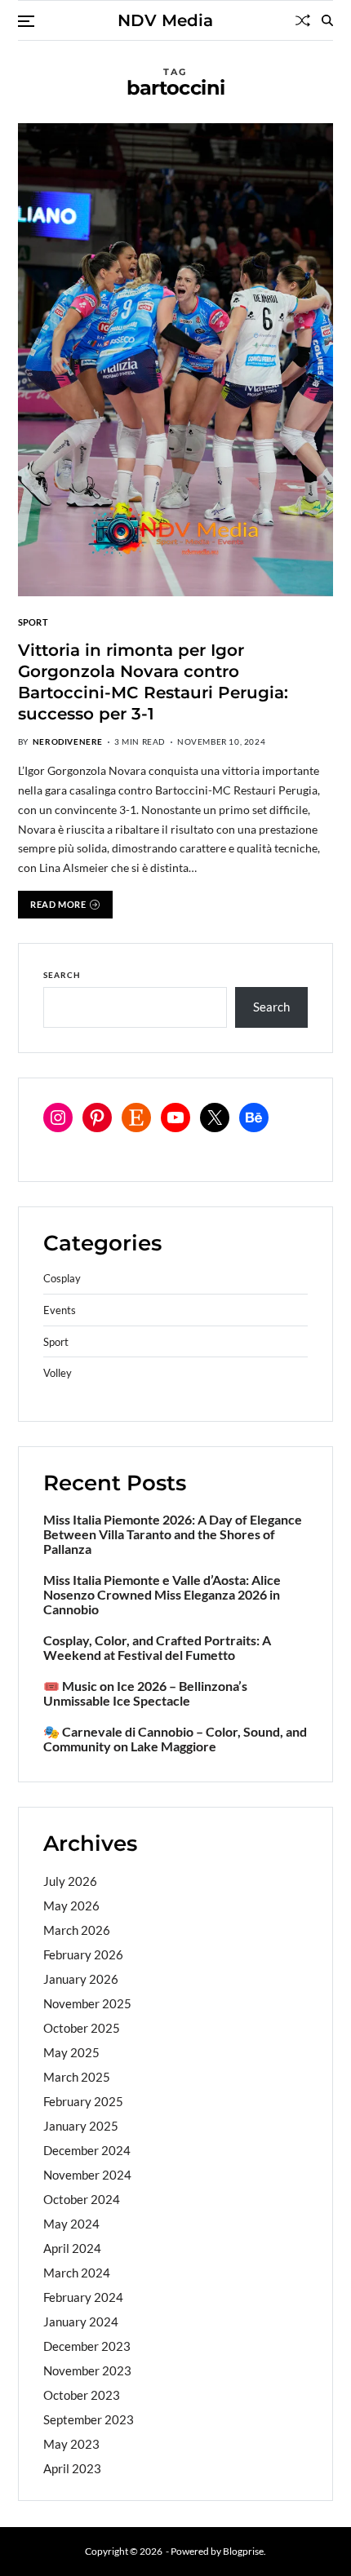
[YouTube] (175, 1118)
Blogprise (243, 2551)
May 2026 (71, 1905)
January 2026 (81, 1979)
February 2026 (83, 1954)
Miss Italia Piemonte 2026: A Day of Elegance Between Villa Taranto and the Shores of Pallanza (173, 1534)
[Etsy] (136, 1118)
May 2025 (71, 2052)
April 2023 (72, 2468)
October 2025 (82, 2028)
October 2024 (82, 2199)
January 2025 (81, 2126)
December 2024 (87, 2150)
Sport (33, 622)
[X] (215, 1118)
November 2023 (87, 2370)
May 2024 (71, 2224)
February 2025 (83, 2101)
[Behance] (254, 1118)
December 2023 (87, 2346)
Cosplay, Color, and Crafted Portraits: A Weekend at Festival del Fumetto (157, 1648)
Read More (58, 904)
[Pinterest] (97, 1118)
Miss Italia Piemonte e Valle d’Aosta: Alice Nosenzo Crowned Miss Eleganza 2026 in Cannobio (162, 1595)
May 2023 (71, 2444)
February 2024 (83, 2297)
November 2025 (87, 2003)
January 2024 (81, 2321)
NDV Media (165, 20)
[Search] (327, 20)
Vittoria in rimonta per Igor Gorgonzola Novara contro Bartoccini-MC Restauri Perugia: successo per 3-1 (153, 682)
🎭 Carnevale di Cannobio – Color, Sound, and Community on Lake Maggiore (175, 1739)
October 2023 (82, 2395)
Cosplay (62, 1279)
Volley (58, 1373)
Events (60, 1310)
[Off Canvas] (26, 21)
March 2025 (77, 2077)
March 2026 (77, 1930)
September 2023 (89, 2419)
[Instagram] (58, 1118)
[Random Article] (303, 20)
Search (62, 975)
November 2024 (87, 2175)
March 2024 (77, 2273)
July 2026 (70, 1881)
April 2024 (72, 2248)
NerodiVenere (68, 741)
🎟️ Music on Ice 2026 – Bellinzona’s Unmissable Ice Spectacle (145, 1693)
